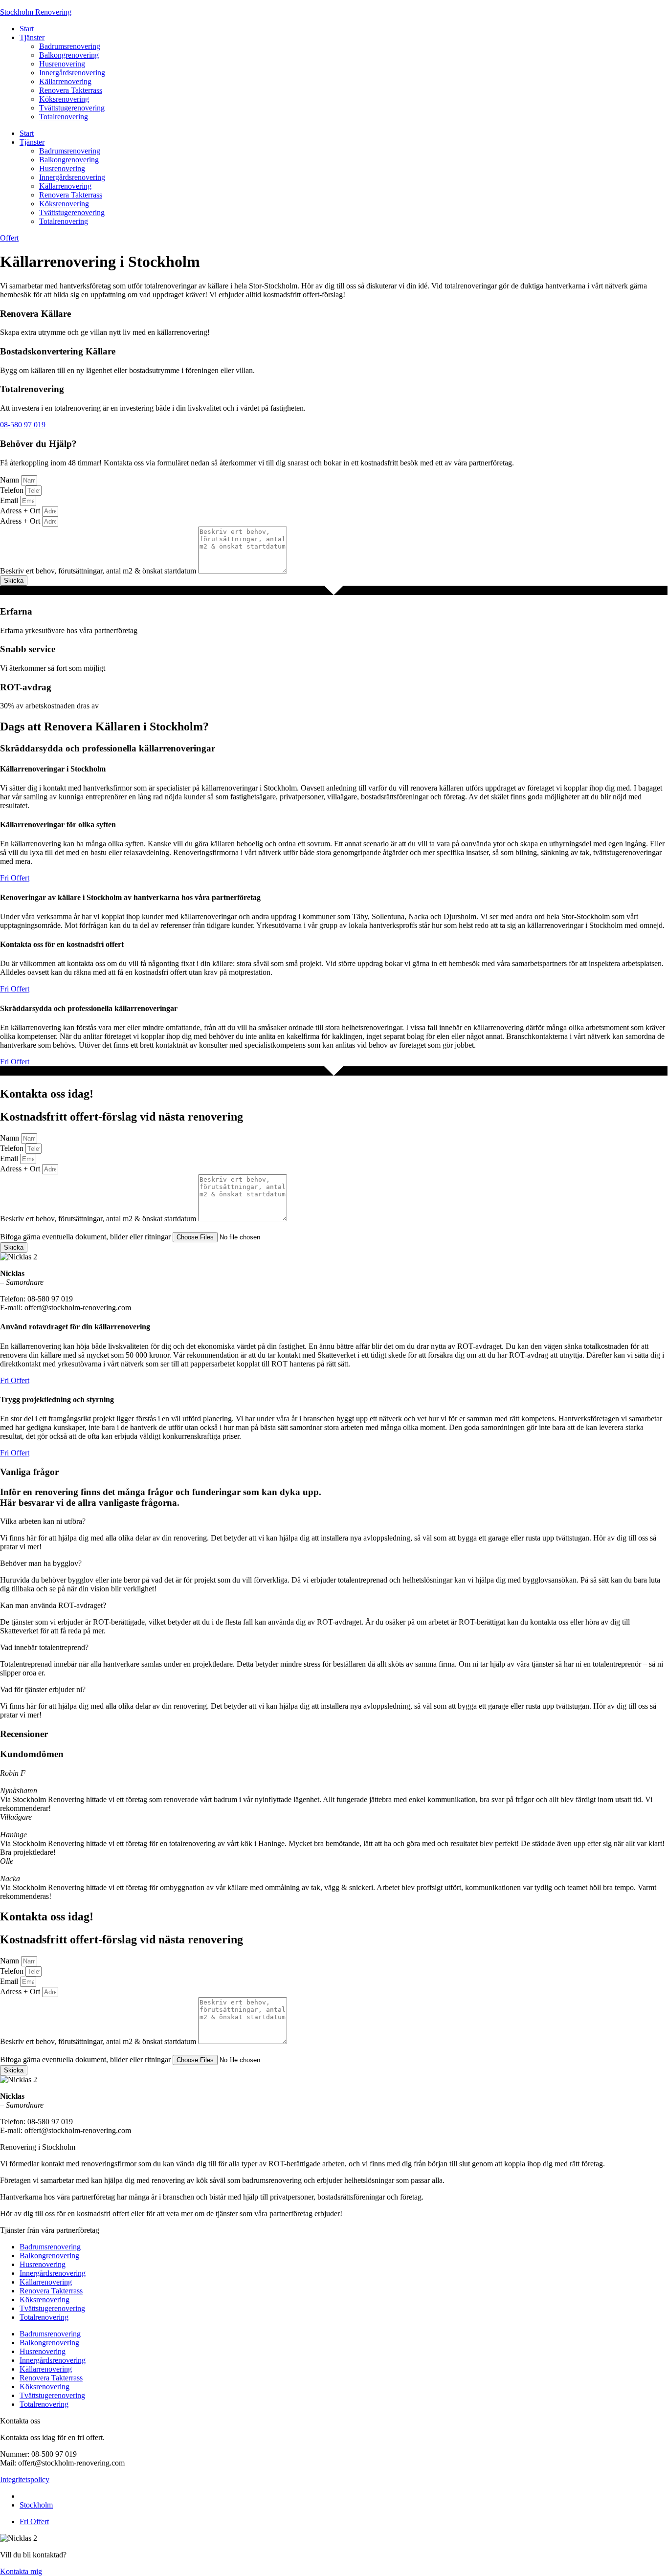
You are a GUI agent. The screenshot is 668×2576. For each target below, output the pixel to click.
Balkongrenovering (69, 55)
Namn (11, 480)
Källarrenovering (65, 81)
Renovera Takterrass (71, 90)
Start (27, 29)
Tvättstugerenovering (72, 108)
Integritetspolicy (25, 2479)
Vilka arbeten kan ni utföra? (43, 1521)
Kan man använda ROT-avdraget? (53, 1605)
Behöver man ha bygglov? (41, 1563)
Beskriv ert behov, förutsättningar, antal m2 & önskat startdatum (99, 571)
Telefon (13, 490)
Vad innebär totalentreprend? (44, 1647)
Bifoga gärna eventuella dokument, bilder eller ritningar (86, 1237)
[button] (334, 1521)
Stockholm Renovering (36, 12)
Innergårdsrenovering (72, 73)
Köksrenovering (64, 99)
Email (10, 500)
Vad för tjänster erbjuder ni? (43, 1689)
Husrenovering (62, 64)
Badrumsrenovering (70, 46)
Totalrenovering (64, 117)
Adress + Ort (21, 511)
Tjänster (32, 37)
